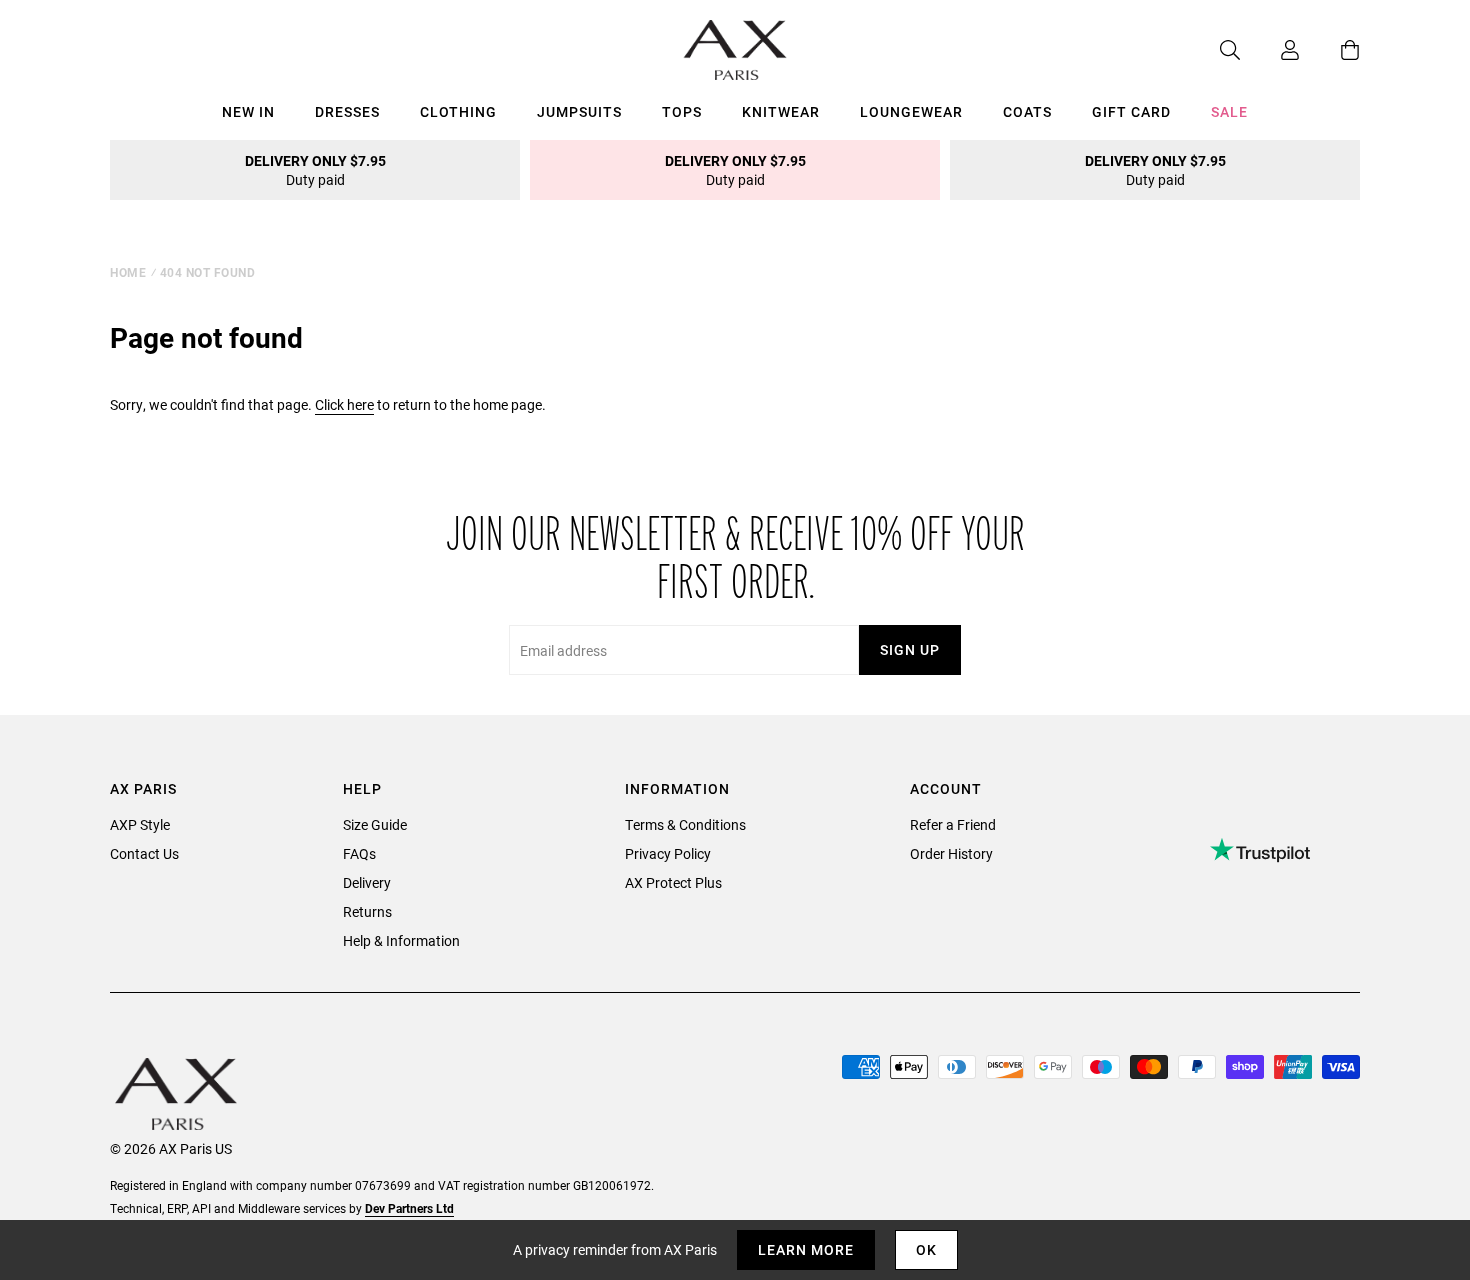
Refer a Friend (953, 824)
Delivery (367, 882)
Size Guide (375, 824)
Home (128, 272)
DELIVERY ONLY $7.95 (315, 170)
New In (248, 111)
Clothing (458, 111)
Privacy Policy (668, 853)
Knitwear (781, 111)
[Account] (1270, 50)
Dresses (347, 111)
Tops (682, 111)
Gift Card (1131, 111)
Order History (951, 853)
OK (926, 1249)
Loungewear (911, 111)
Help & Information (401, 940)
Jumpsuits (579, 111)
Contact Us (144, 853)
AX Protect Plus (673, 882)
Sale (1229, 111)
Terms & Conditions (685, 824)
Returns (367, 911)
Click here (344, 404)
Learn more (806, 1249)
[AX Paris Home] (735, 50)
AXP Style (140, 824)
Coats (1027, 111)
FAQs (359, 853)
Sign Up (910, 649)
